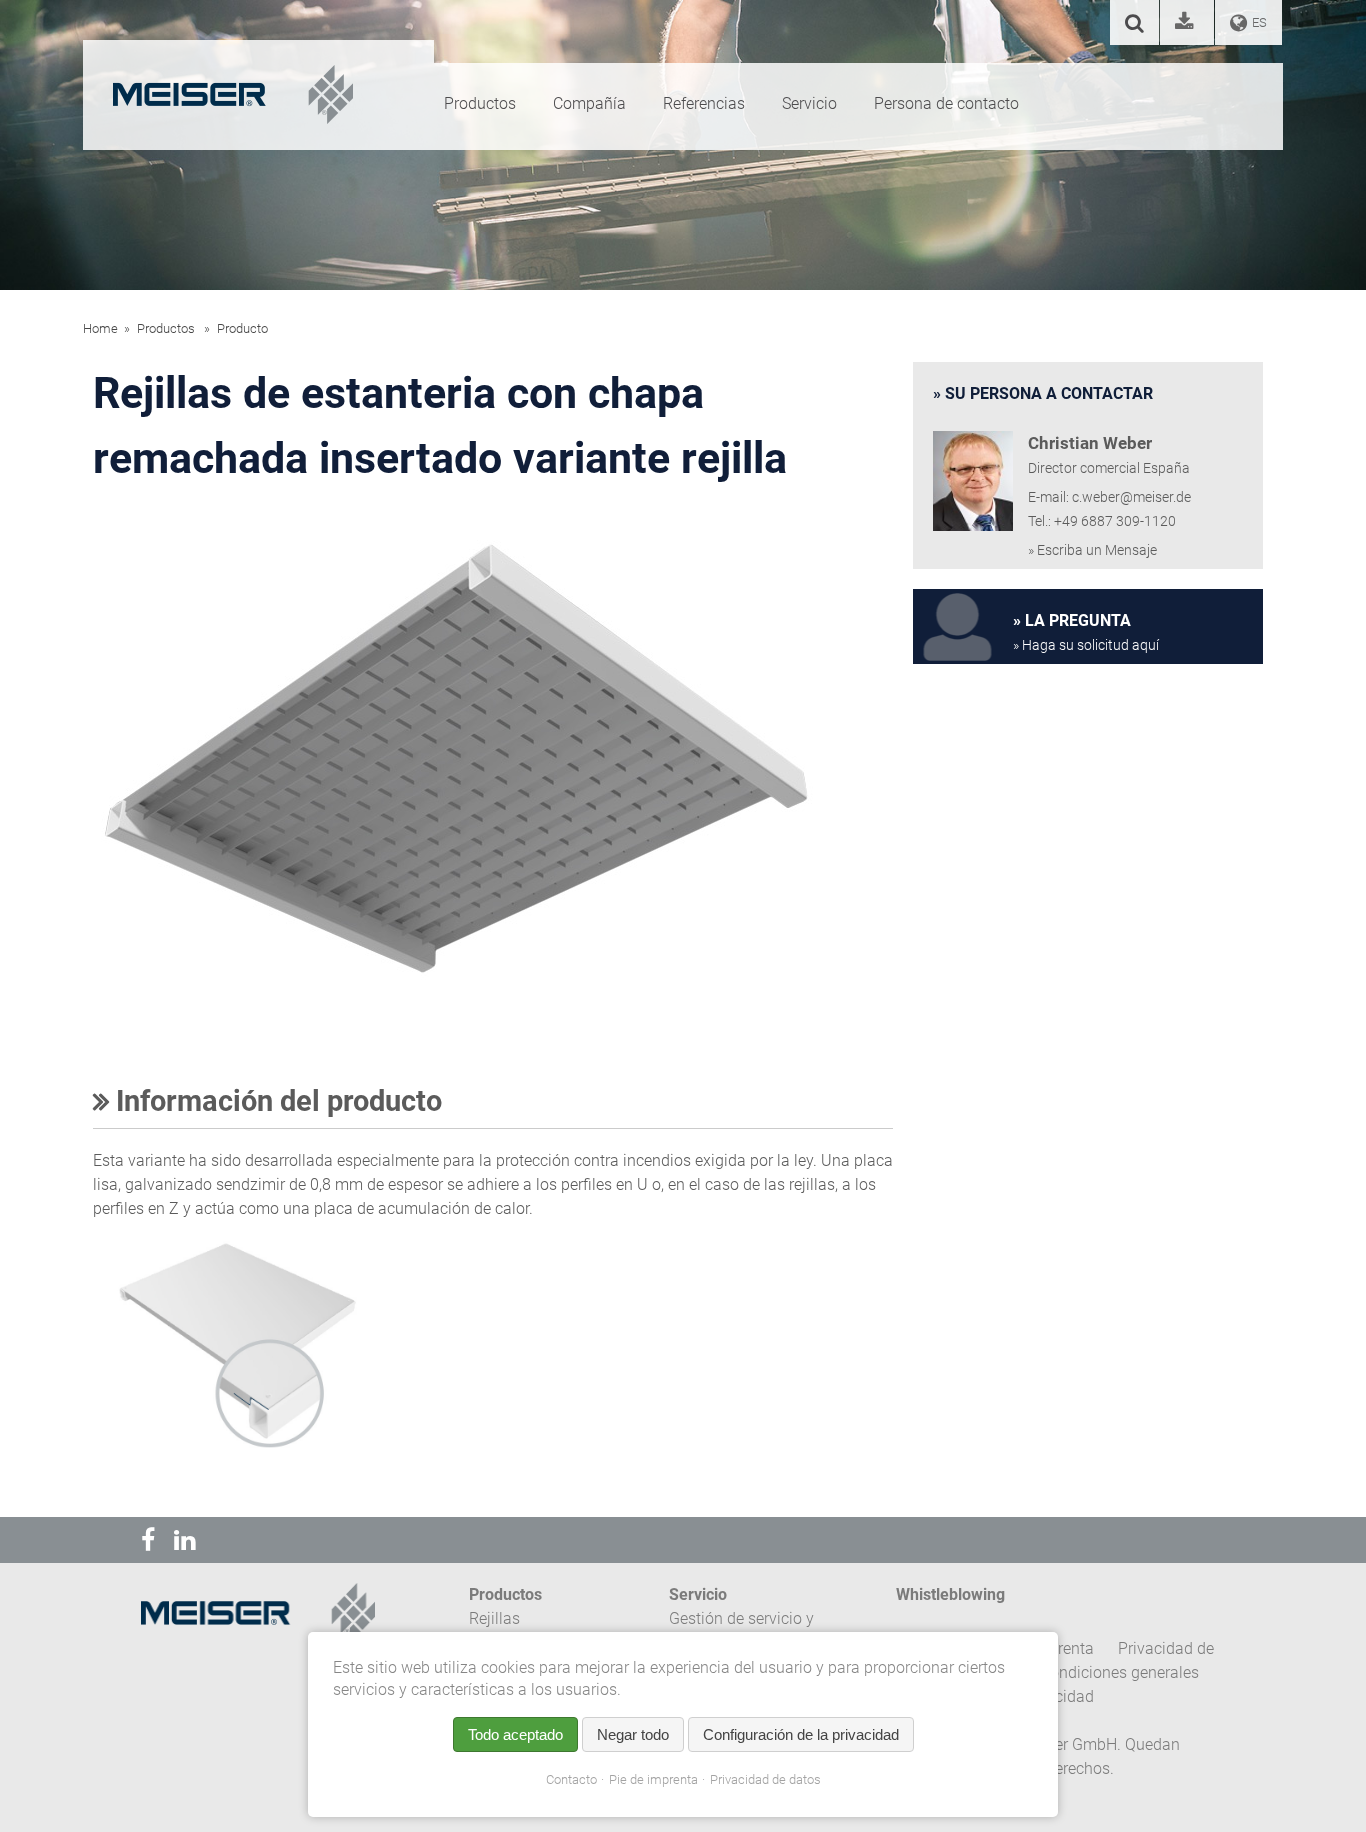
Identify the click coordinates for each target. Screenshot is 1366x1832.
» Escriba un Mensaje (1092, 550)
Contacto (571, 1779)
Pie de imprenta (653, 1779)
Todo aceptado (515, 1734)
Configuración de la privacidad (801, 1734)
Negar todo (633, 1734)
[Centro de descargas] (1187, 24)
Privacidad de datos (765, 1779)
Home (100, 328)
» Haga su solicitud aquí (1086, 645)
